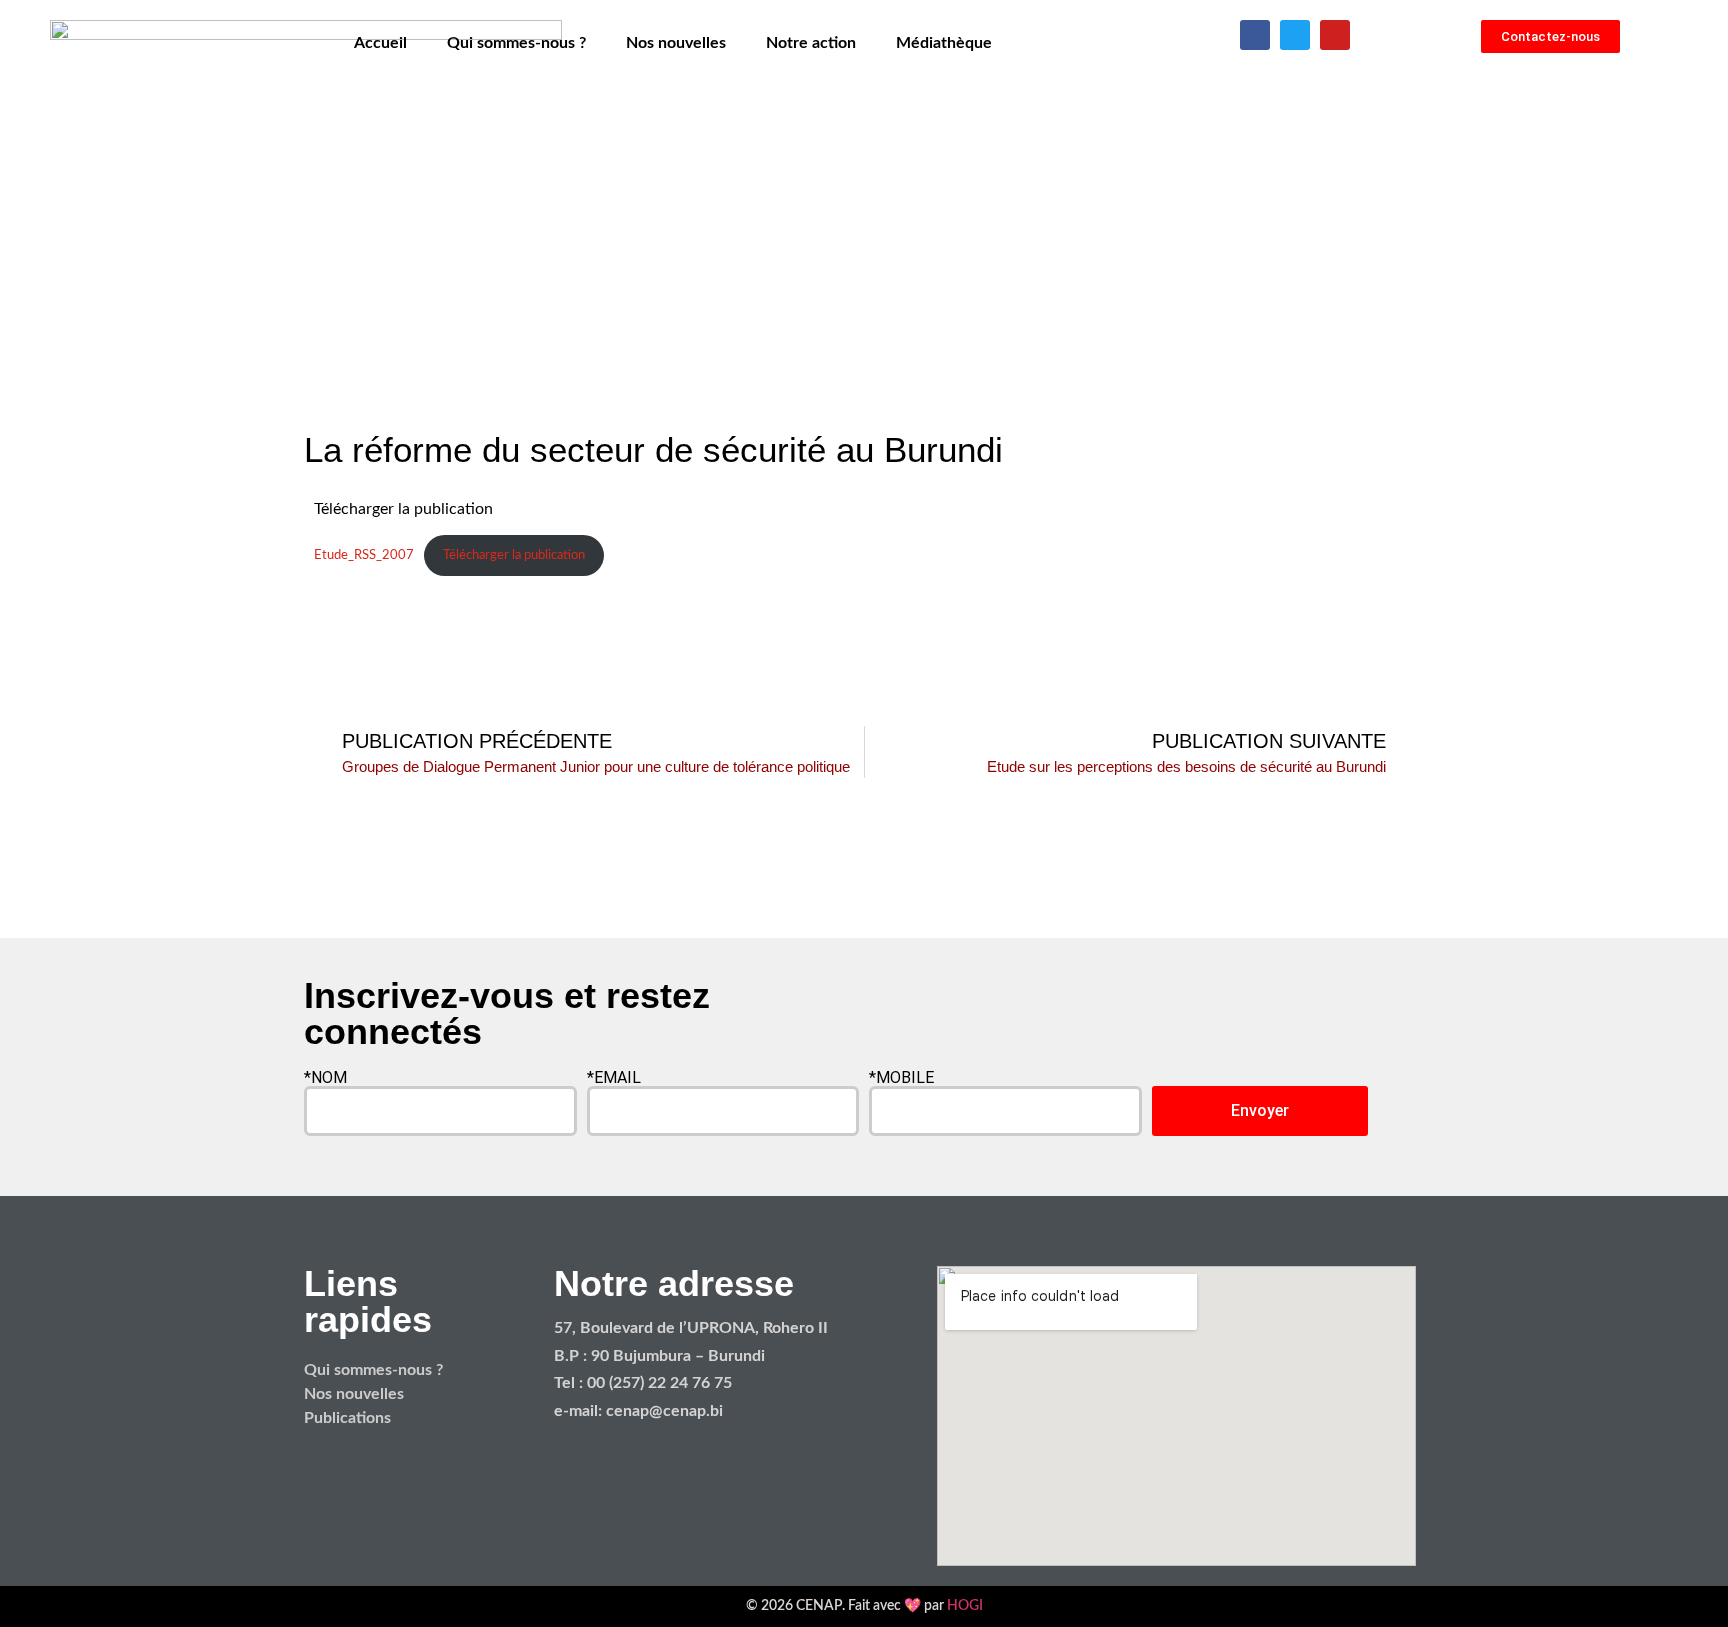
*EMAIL (614, 1078)
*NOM (325, 1078)
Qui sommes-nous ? (516, 43)
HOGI (965, 1606)
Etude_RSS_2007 (364, 555)
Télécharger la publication (514, 555)
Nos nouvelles (676, 43)
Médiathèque (944, 43)
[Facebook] (1255, 35)
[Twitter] (1295, 35)
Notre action (811, 43)
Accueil (380, 43)
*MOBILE (901, 1078)
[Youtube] (1335, 35)
